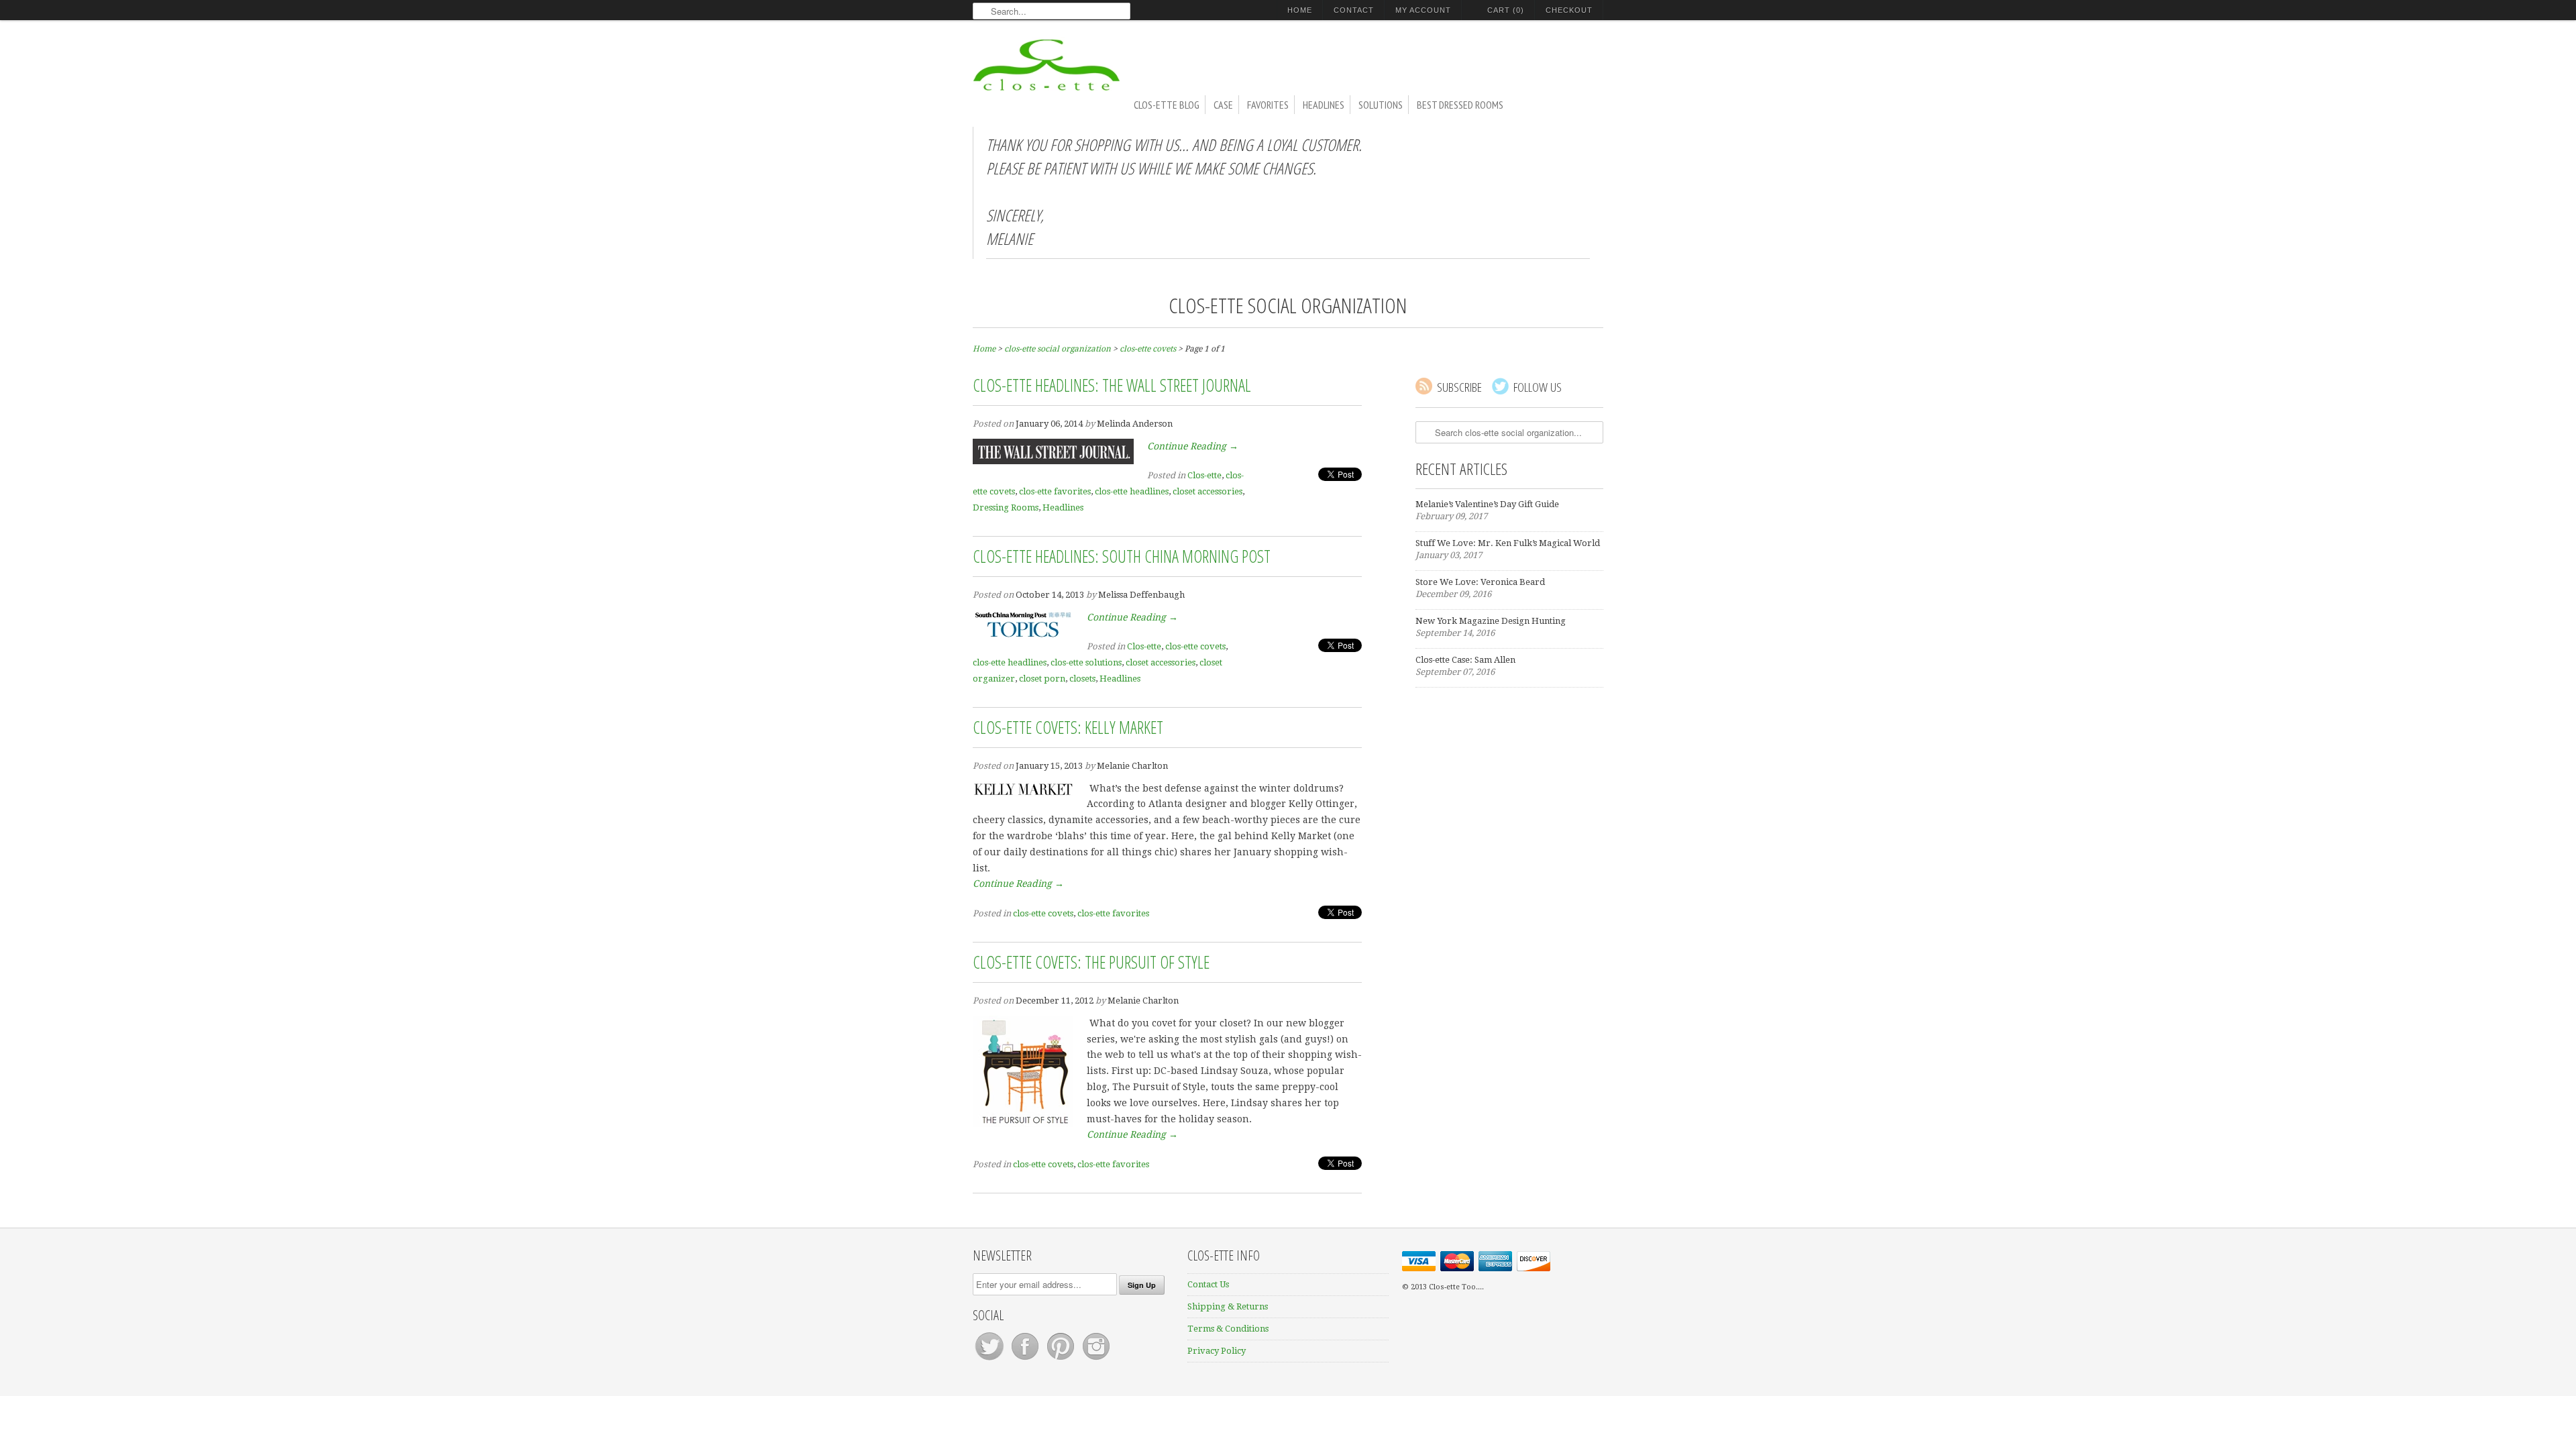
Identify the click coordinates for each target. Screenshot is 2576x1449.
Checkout (1569, 10)
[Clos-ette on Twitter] (990, 1360)
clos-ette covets (1195, 646)
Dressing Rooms (1006, 507)
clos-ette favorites (1055, 491)
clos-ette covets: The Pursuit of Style (1091, 962)
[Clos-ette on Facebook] (1026, 1360)
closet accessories (1207, 491)
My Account (1423, 10)
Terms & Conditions (1228, 1329)
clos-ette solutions (1086, 662)
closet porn (1042, 679)
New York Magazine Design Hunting (1491, 621)
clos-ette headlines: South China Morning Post (1122, 556)
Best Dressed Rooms (1460, 105)
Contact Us (1208, 1284)
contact (1354, 10)
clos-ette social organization (1288, 305)
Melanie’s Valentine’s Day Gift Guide (1487, 504)
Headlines (1324, 105)
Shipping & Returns (1228, 1306)
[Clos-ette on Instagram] (1096, 1360)
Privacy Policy (1217, 1351)
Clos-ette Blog (1167, 105)
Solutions (1381, 105)
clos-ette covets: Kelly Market (1068, 727)
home (1300, 10)
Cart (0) (1506, 10)
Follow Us (1538, 387)
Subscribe (1459, 387)
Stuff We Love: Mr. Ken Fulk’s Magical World (1508, 543)
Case (1223, 105)
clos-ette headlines (1132, 491)
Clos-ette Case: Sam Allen (1465, 660)
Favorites (1268, 105)
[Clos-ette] (1046, 69)
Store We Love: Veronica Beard (1480, 582)
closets (1082, 679)
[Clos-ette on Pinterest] (1062, 1360)
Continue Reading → (1193, 446)
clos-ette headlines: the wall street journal (1112, 385)
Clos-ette (1204, 475)
